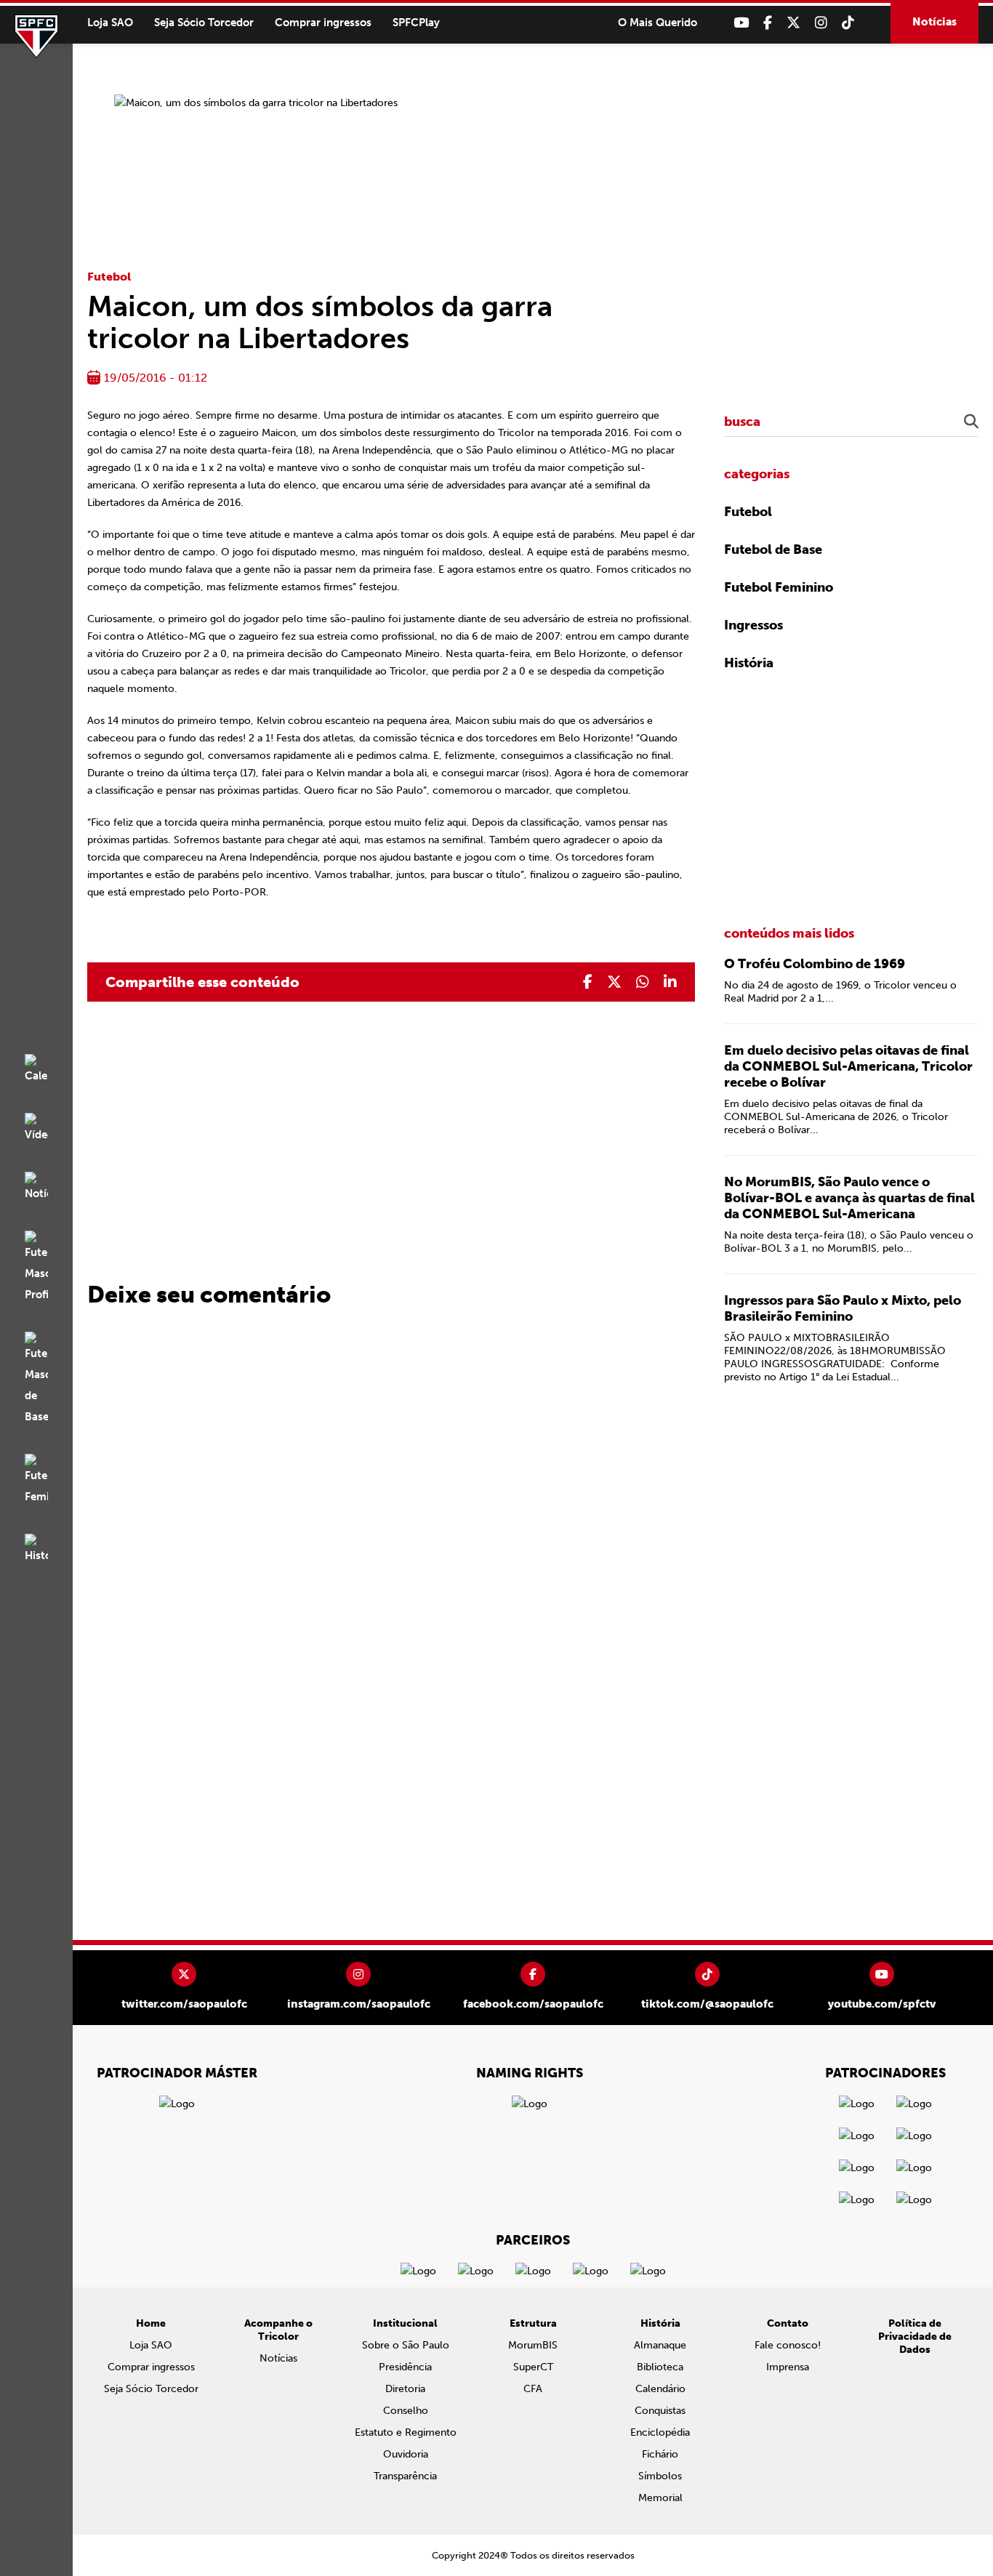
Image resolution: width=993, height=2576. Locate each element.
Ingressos (753, 625)
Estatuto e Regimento (406, 2432)
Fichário (660, 2454)
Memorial (660, 2498)
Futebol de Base (773, 550)
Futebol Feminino (779, 587)
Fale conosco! (788, 2345)
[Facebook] (768, 23)
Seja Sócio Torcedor (204, 23)
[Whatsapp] (643, 982)
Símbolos (660, 2476)
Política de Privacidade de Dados (915, 2336)
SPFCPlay (416, 23)
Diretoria (405, 2389)
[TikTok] (848, 23)
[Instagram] (821, 23)
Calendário (660, 2389)
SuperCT (533, 2367)
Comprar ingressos (323, 23)
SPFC (36, 36)
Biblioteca (660, 2367)
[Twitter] (793, 23)
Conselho (406, 2411)
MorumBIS (533, 2345)
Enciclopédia (660, 2432)
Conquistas (660, 2411)
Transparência (405, 2476)
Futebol (109, 277)
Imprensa (788, 2367)
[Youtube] (741, 23)
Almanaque (660, 2345)
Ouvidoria (406, 2454)
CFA (533, 2389)
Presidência (405, 2367)
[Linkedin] (670, 982)
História (749, 663)
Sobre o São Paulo (406, 2345)
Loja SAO (110, 23)
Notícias (934, 22)
